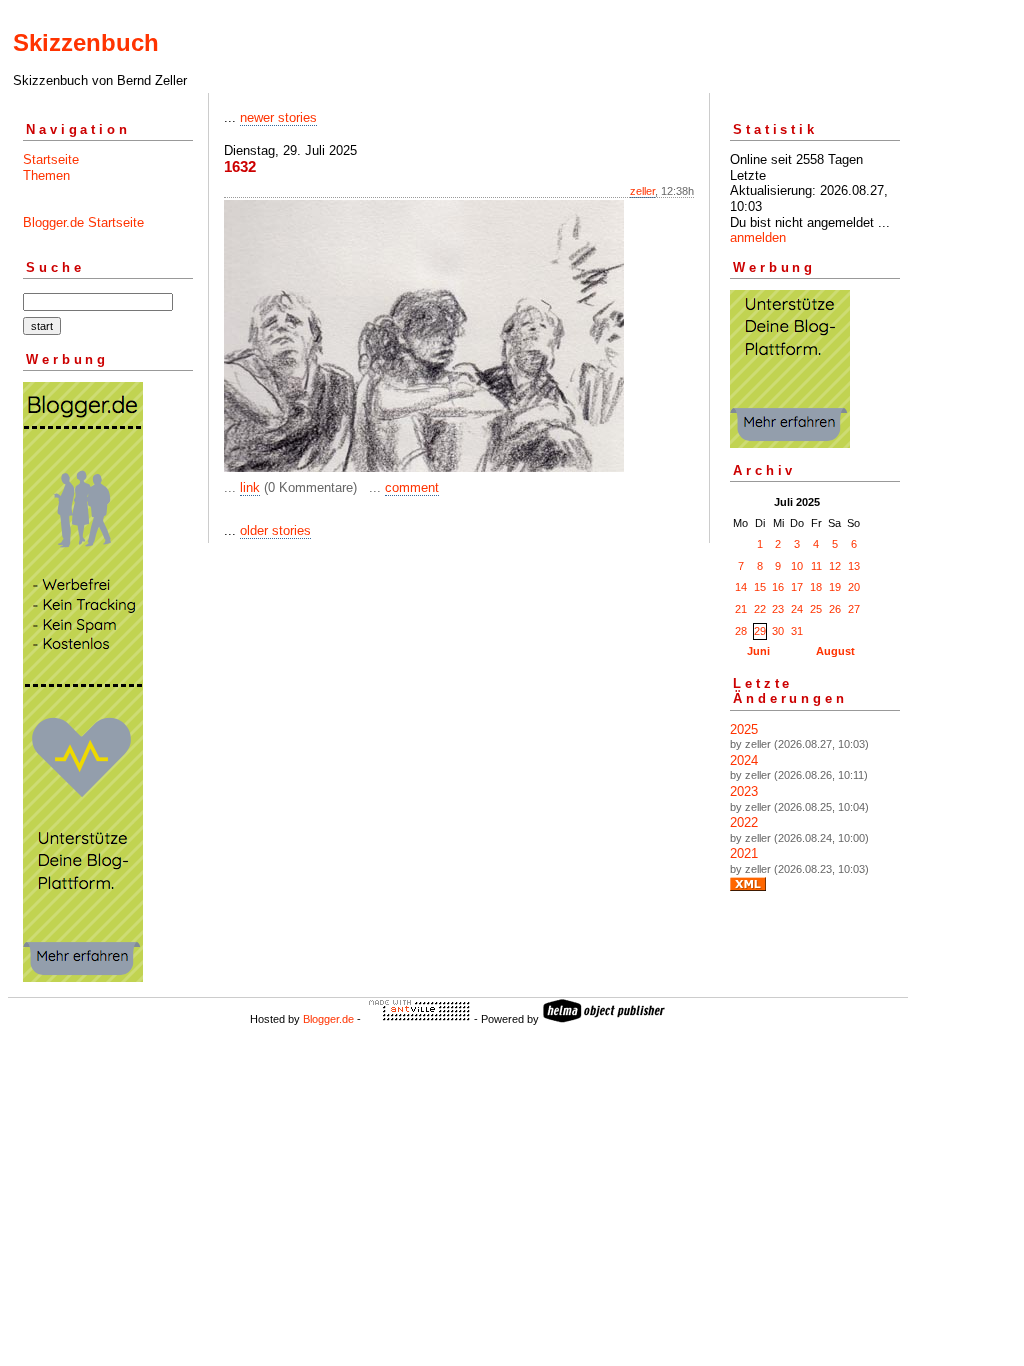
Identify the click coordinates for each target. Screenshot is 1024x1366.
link (250, 487)
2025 (744, 729)
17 (797, 587)
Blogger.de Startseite (83, 222)
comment (412, 487)
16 (778, 587)
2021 (744, 853)
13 (854, 566)
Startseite (51, 159)
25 (816, 609)
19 (835, 587)
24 (797, 609)
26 (835, 609)
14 (741, 587)
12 (835, 566)
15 (760, 587)
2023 (744, 791)
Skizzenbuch (86, 42)
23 (778, 609)
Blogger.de (328, 1019)
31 (797, 631)
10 (797, 566)
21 (741, 609)
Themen (46, 175)
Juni (758, 651)
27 (854, 609)
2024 (744, 760)
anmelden (758, 237)
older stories (275, 530)
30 (778, 631)
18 (816, 587)
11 (816, 566)
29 (760, 631)
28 (741, 631)
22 (760, 609)
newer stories (278, 117)
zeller (642, 191)
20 (854, 587)
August (835, 651)
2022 (744, 822)
